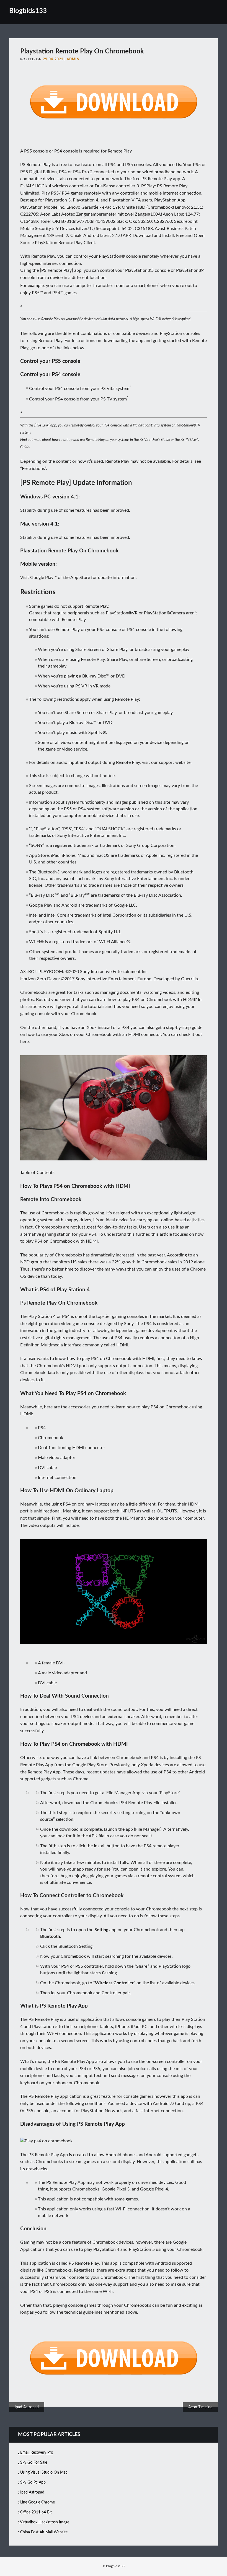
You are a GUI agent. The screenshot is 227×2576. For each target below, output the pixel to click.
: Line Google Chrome (36, 2502)
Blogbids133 (28, 11)
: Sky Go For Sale (33, 2463)
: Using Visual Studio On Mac (43, 2472)
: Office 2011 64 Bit (35, 2512)
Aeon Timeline (200, 2407)
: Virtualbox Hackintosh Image (44, 2522)
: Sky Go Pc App (32, 2482)
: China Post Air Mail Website (43, 2532)
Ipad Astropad (27, 2407)
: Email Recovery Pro (36, 2453)
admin (73, 59)
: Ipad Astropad (31, 2492)
